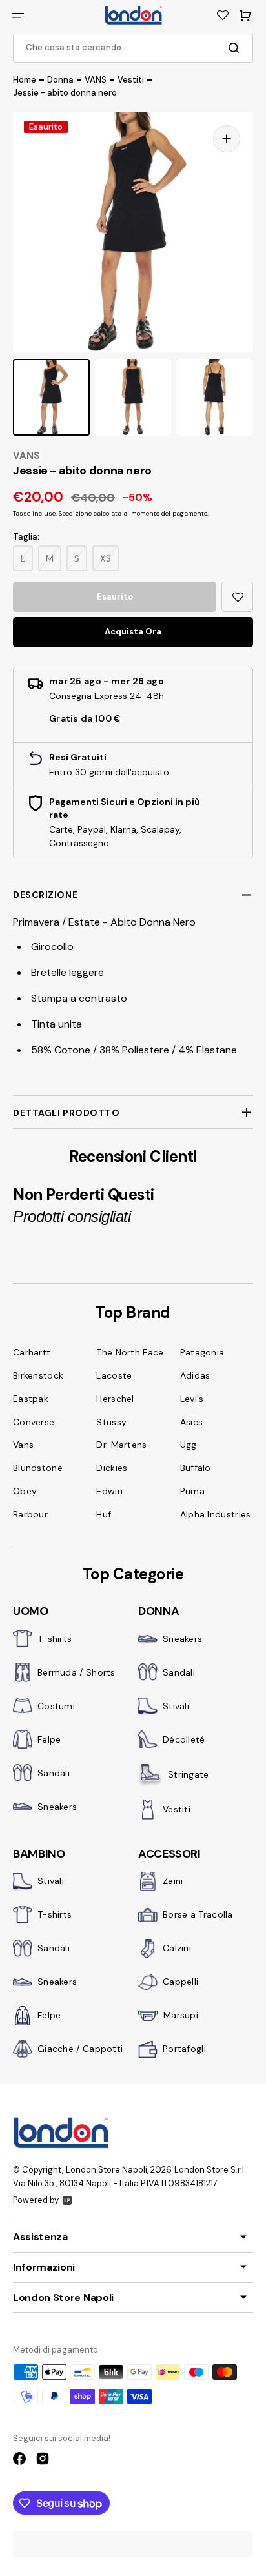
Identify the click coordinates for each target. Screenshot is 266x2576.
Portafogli (184, 2049)
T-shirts (55, 1639)
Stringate (189, 1774)
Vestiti (177, 1809)
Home (25, 80)
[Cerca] (236, 48)
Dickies (112, 1468)
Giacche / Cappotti (80, 2049)
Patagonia (202, 1352)
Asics (192, 1422)
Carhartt (32, 1352)
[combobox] (133, 48)
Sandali (54, 1773)
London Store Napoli (107, 2170)
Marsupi (181, 2015)
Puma (192, 1491)
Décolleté (184, 1739)
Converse (34, 1422)
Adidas (195, 1375)
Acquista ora (133, 632)
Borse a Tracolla (198, 1914)
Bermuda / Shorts (77, 1672)
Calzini (177, 1948)
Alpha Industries (216, 1514)
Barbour (30, 1514)
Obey (25, 1491)
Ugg (189, 1445)
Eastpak (31, 1399)
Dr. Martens (121, 1445)
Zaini (173, 1881)
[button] (18, 15)
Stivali (176, 1706)
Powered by (36, 2200)
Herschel (115, 1399)
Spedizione (75, 513)
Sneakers (57, 1807)
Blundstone (38, 1468)
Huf (104, 1514)
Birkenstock (38, 1375)
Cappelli (180, 1982)
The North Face (130, 1352)
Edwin (109, 1491)
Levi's (192, 1399)
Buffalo (196, 1468)
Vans (23, 1445)
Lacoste (114, 1375)
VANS (96, 80)
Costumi (56, 1706)
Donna (60, 80)
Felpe (49, 1739)
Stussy (111, 1422)
